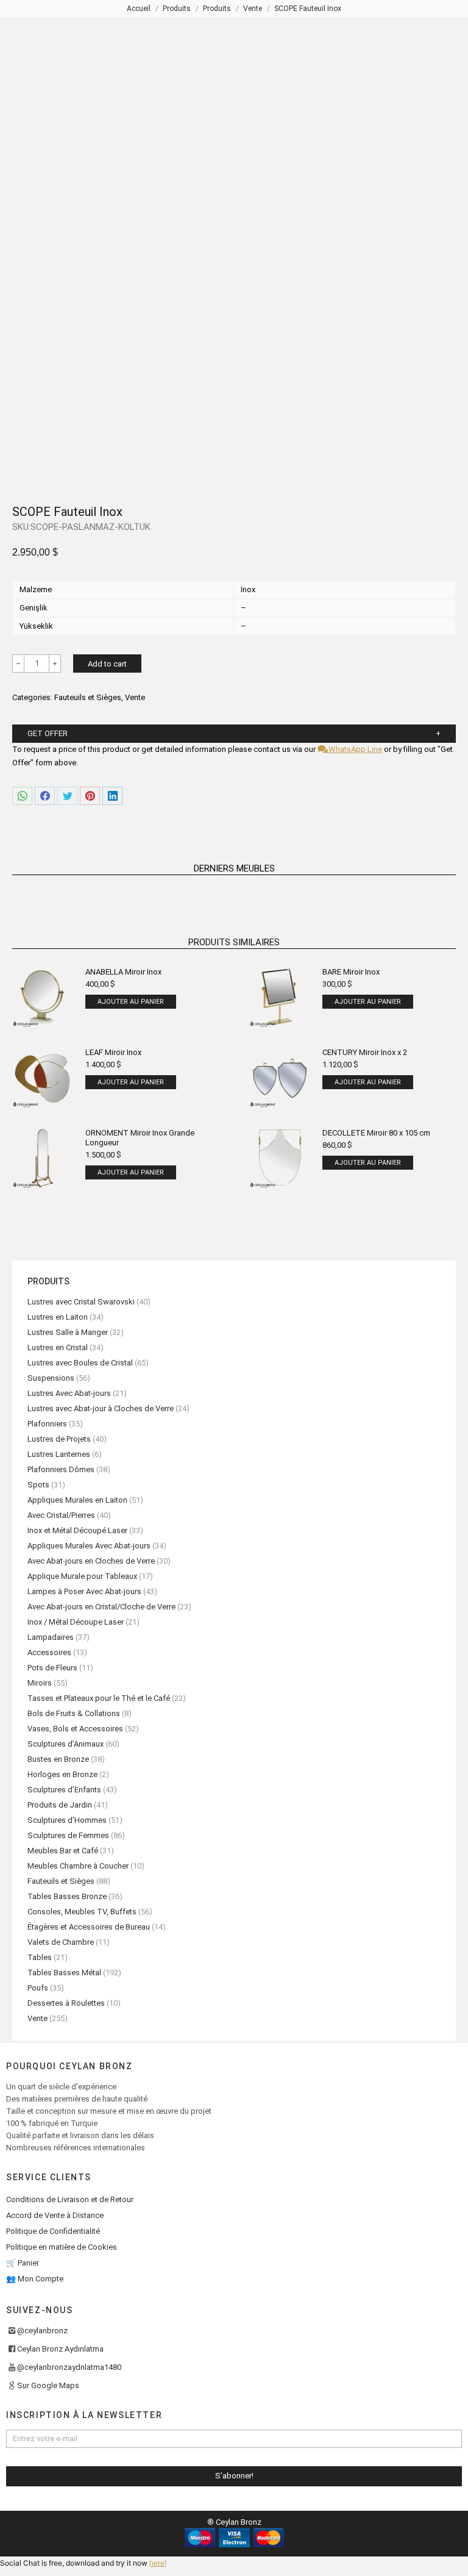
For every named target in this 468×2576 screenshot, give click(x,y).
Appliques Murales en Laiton (77, 1500)
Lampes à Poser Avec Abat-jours (84, 1591)
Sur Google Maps (48, 2385)
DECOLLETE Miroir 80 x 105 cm (376, 1133)
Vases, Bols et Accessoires (75, 1729)
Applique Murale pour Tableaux (82, 1576)
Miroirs (40, 1683)
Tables (40, 1957)
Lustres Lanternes (59, 1454)
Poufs (38, 1988)
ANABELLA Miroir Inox (123, 972)
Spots (38, 1485)
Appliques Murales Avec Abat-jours (89, 1546)
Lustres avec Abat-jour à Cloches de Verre (101, 1408)
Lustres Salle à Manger (68, 1332)
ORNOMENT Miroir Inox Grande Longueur (140, 1138)
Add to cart (107, 664)
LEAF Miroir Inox (113, 1052)
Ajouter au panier (131, 1002)
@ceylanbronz (42, 2331)
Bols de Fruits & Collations (74, 1713)
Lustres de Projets (59, 1439)
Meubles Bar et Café (63, 1851)
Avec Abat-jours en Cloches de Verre (91, 1561)
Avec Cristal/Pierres (61, 1515)
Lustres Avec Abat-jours (69, 1393)
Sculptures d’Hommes (67, 1820)
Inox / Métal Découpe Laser (76, 1622)
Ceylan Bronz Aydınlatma (60, 2349)
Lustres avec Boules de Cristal (80, 1363)
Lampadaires (51, 1637)
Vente (135, 697)
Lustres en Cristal (58, 1347)
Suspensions (51, 1378)
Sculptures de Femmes (68, 1835)
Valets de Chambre (61, 1942)
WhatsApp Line (354, 749)
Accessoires (49, 1652)
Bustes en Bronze (58, 1759)
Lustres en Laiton (58, 1317)
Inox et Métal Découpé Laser (77, 1530)
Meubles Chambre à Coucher (78, 1866)
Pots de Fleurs (52, 1668)
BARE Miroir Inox (351, 972)
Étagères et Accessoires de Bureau (89, 1927)
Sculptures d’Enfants (64, 1790)
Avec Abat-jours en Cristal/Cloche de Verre (101, 1607)
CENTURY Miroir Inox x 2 (365, 1052)
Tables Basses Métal (64, 1973)
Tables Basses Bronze (67, 1896)
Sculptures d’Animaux (66, 1744)
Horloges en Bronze (62, 1774)
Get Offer (48, 733)
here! (158, 2563)
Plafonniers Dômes (61, 1469)
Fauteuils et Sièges (88, 697)
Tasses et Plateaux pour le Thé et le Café (99, 1698)
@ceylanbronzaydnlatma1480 (69, 2367)
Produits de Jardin (60, 1805)
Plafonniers (47, 1424)
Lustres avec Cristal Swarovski (81, 1302)
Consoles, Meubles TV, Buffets (82, 1912)
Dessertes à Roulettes (66, 2003)
